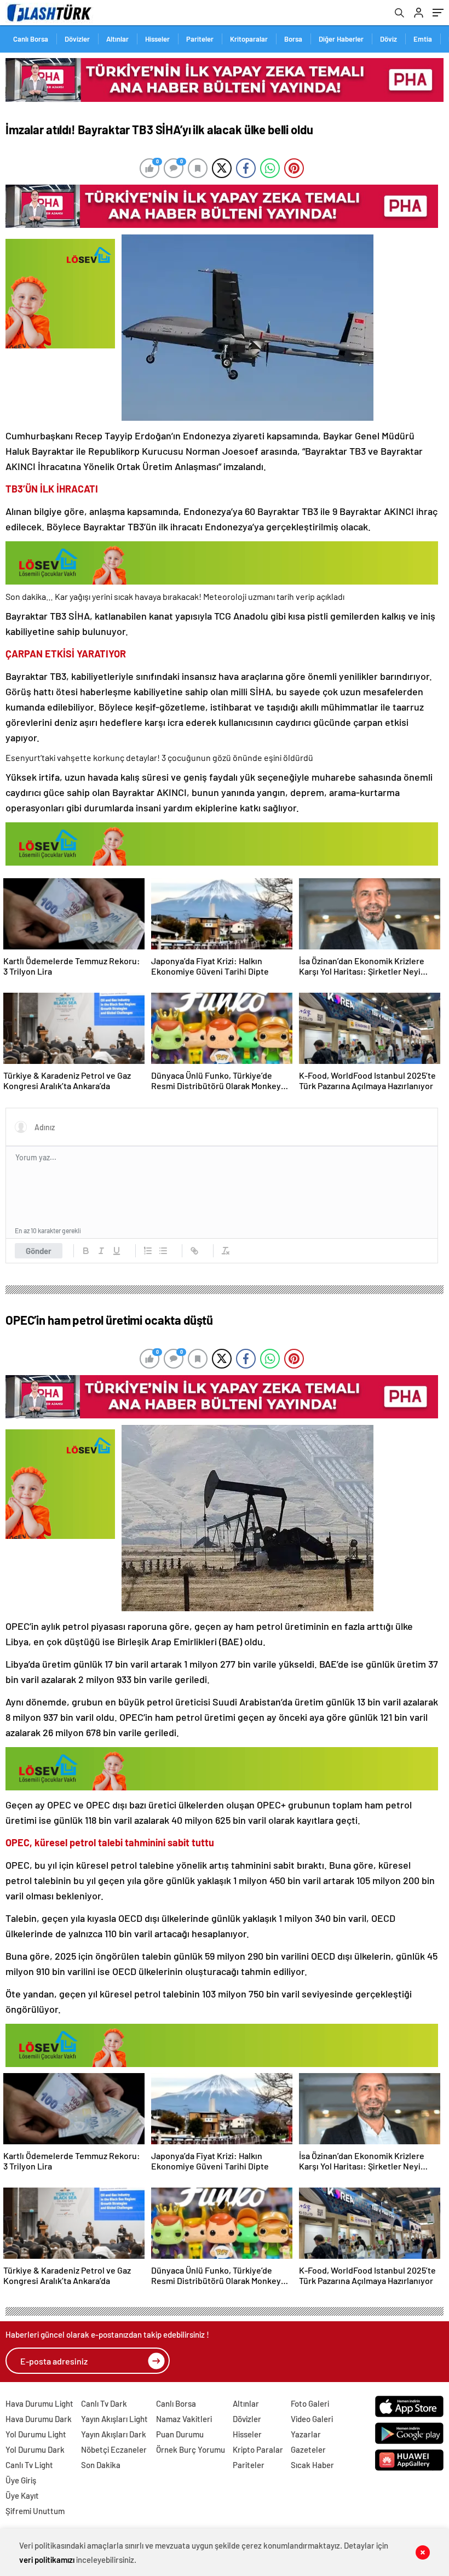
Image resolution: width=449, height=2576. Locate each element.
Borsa (293, 39)
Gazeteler (308, 2449)
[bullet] (163, 1251)
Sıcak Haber (312, 2465)
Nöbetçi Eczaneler (114, 2449)
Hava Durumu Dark (39, 2419)
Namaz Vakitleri (184, 2419)
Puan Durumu (180, 2434)
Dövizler (77, 39)
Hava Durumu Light (39, 2403)
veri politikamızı (47, 2560)
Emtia (423, 39)
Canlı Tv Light (29, 2465)
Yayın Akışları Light (114, 2419)
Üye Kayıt (22, 2495)
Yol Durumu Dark (35, 2449)
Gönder (39, 1251)
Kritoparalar (249, 39)
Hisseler (157, 39)
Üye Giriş (21, 2480)
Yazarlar (306, 2434)
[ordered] (148, 1251)
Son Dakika (101, 2465)
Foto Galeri (310, 2403)
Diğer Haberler (341, 39)
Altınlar (117, 39)
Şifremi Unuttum (35, 2511)
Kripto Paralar (258, 2449)
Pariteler (200, 39)
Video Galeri (312, 2419)
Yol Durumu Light (36, 2434)
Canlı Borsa (31, 39)
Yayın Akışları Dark (114, 2434)
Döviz (388, 39)
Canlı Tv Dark (104, 2403)
